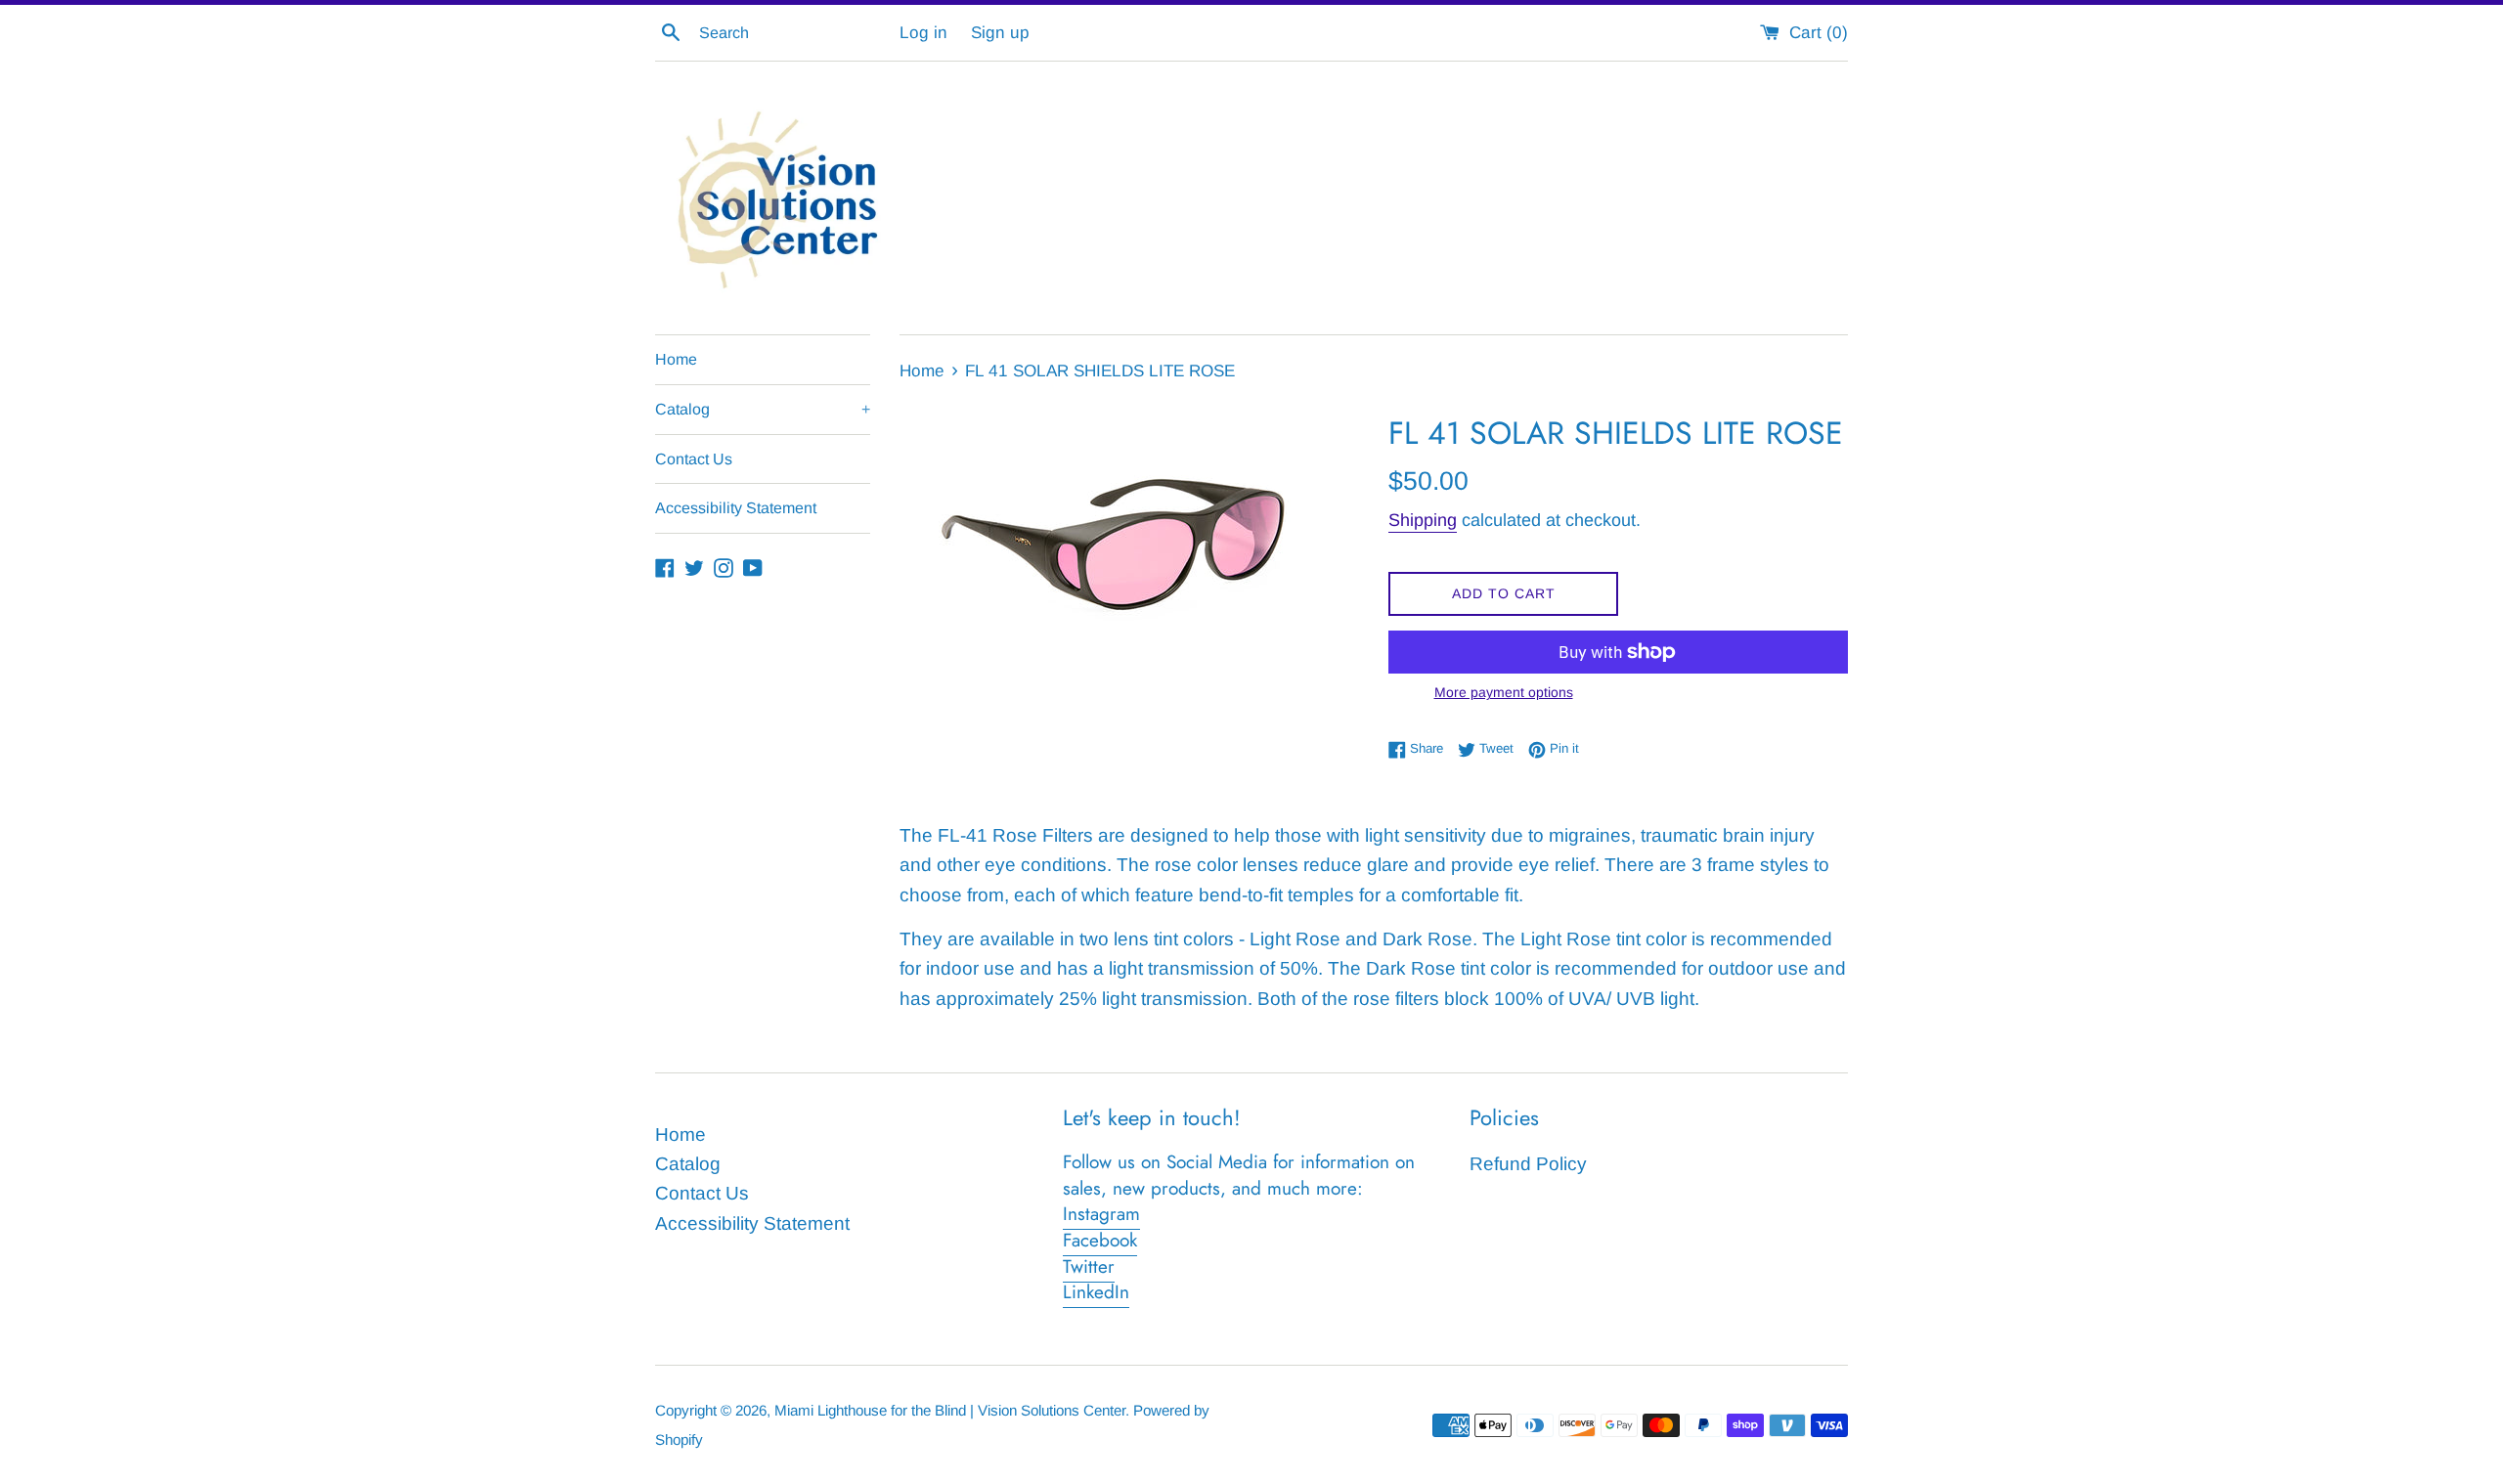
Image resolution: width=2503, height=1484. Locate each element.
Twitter (1089, 1266)
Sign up (1000, 33)
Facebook (1100, 1240)
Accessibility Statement (736, 508)
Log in (923, 33)
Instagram (1101, 1214)
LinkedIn (1096, 1292)
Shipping (1423, 520)
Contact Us (694, 459)
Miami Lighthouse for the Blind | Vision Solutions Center (950, 1410)
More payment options (1504, 692)
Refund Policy (1528, 1164)
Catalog (763, 409)
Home (676, 359)
